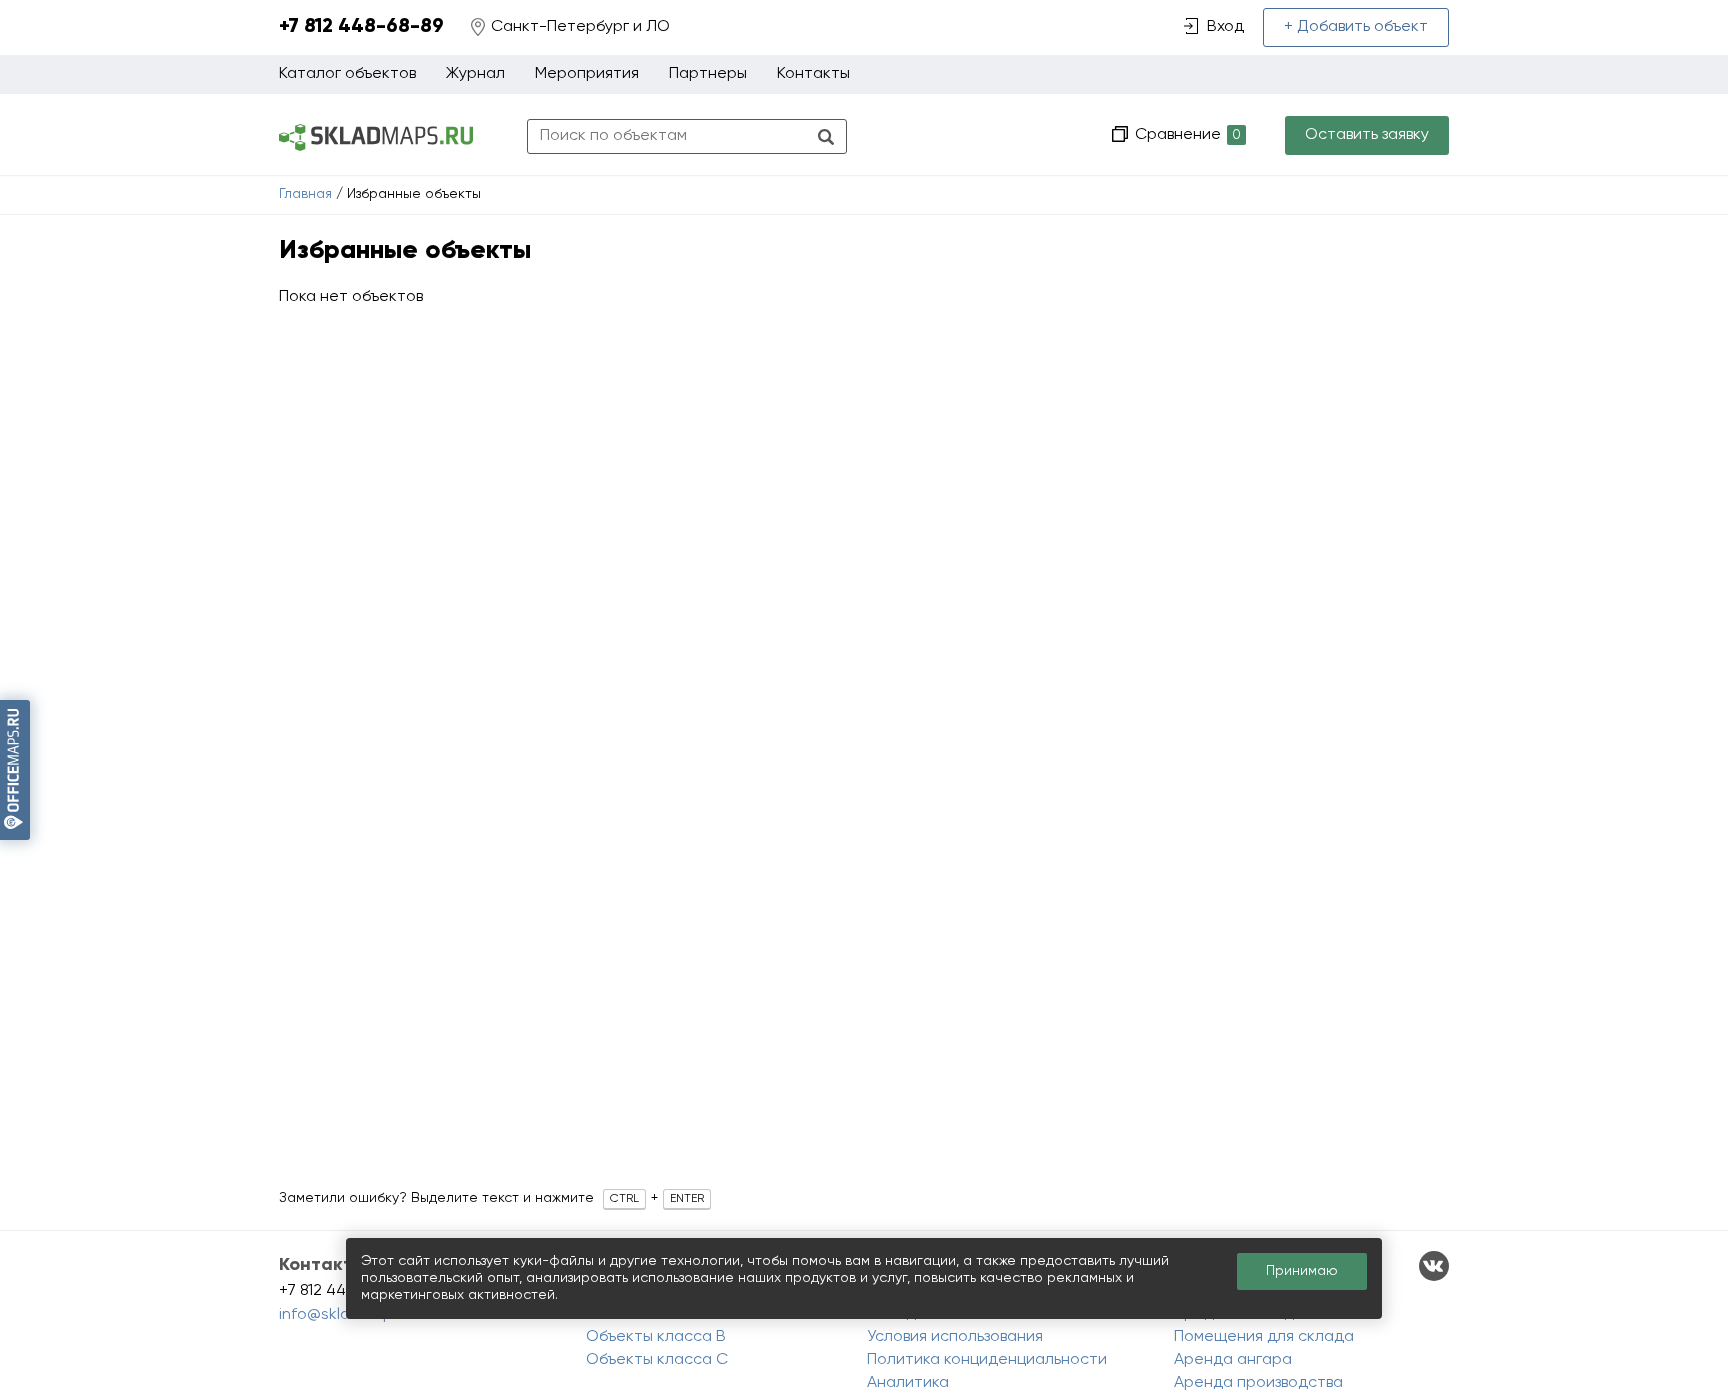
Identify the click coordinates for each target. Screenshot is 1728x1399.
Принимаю (1302, 1271)
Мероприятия (587, 74)
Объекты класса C (657, 1360)
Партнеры (708, 74)
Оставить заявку (1367, 135)
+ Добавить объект (1356, 27)
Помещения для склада (1264, 1337)
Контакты (813, 74)
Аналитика (908, 1383)
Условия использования (955, 1337)
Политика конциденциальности (987, 1360)
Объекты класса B (656, 1337)
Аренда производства (1258, 1383)
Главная (305, 194)
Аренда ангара (1233, 1360)
